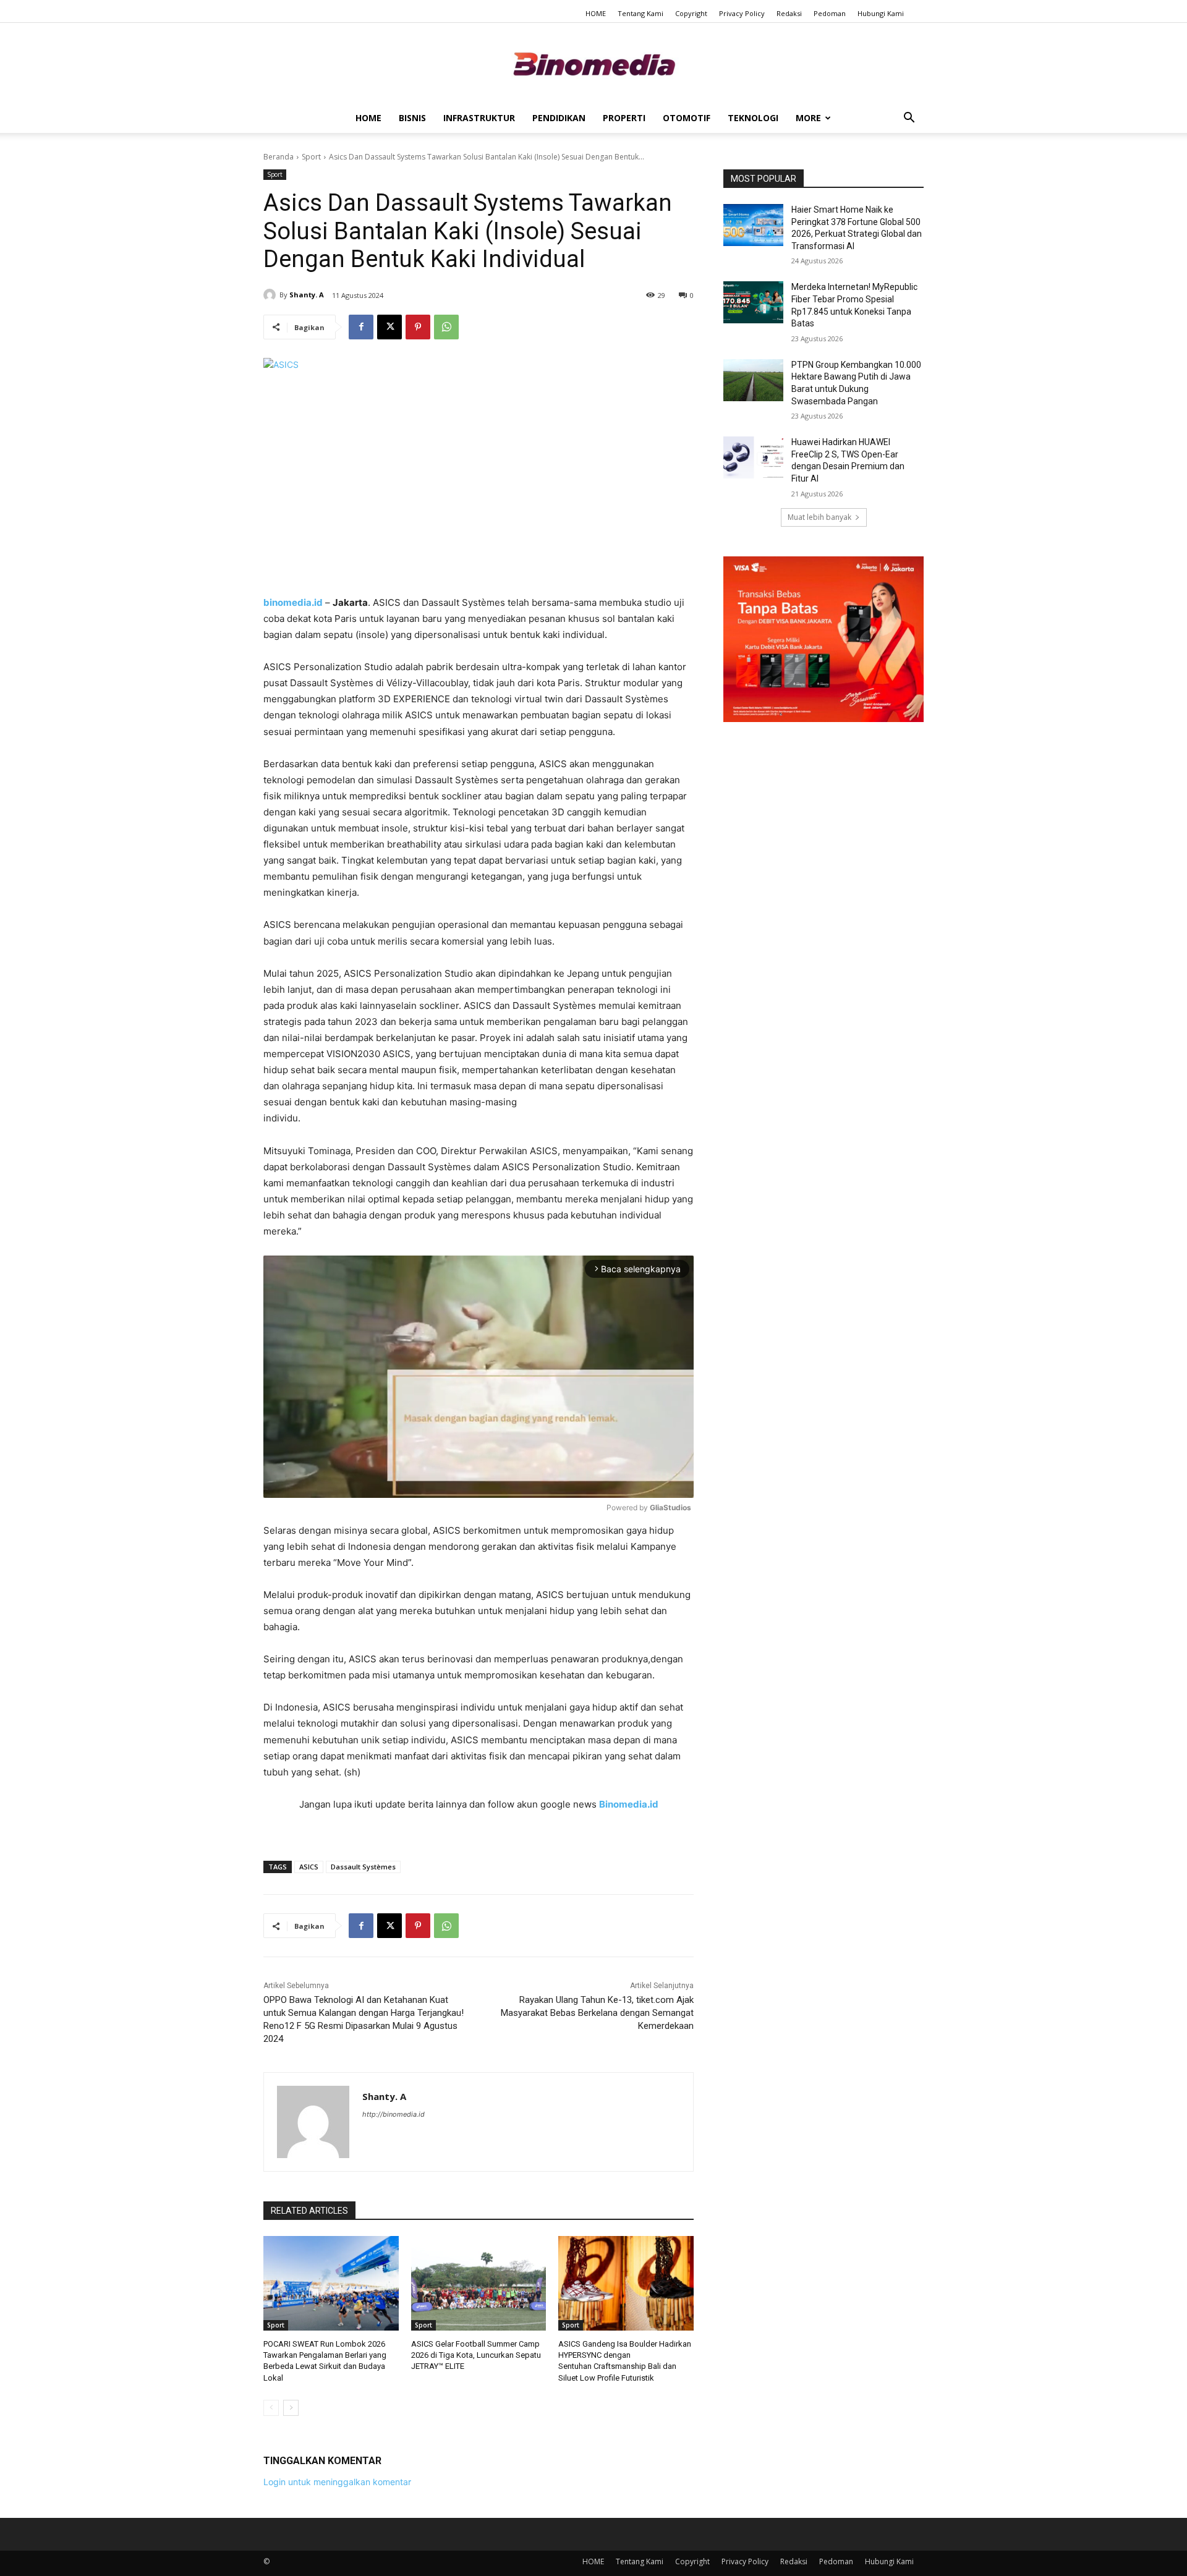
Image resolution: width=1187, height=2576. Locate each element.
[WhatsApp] (446, 327)
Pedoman (830, 13)
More (808, 118)
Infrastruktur (479, 118)
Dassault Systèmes (363, 1867)
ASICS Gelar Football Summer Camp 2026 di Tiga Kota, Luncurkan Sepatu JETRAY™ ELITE (476, 2355)
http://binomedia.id (394, 2114)
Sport (311, 157)
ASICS (309, 1867)
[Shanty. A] (271, 295)
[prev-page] (271, 2408)
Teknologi (753, 118)
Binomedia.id (629, 1804)
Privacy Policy (742, 13)
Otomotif (687, 118)
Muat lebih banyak (819, 517)
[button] (909, 119)
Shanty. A (307, 295)
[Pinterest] (418, 327)
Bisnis (412, 118)
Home (368, 118)
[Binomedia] (593, 64)
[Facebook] (361, 327)
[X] (389, 327)
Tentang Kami (640, 13)
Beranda (279, 157)
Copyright (691, 13)
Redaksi (789, 13)
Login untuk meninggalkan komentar (337, 2482)
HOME (596, 13)
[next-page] (291, 2408)
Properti (624, 118)
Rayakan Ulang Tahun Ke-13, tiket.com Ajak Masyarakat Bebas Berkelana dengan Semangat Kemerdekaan (597, 2013)
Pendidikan (559, 118)
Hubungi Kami (881, 13)
